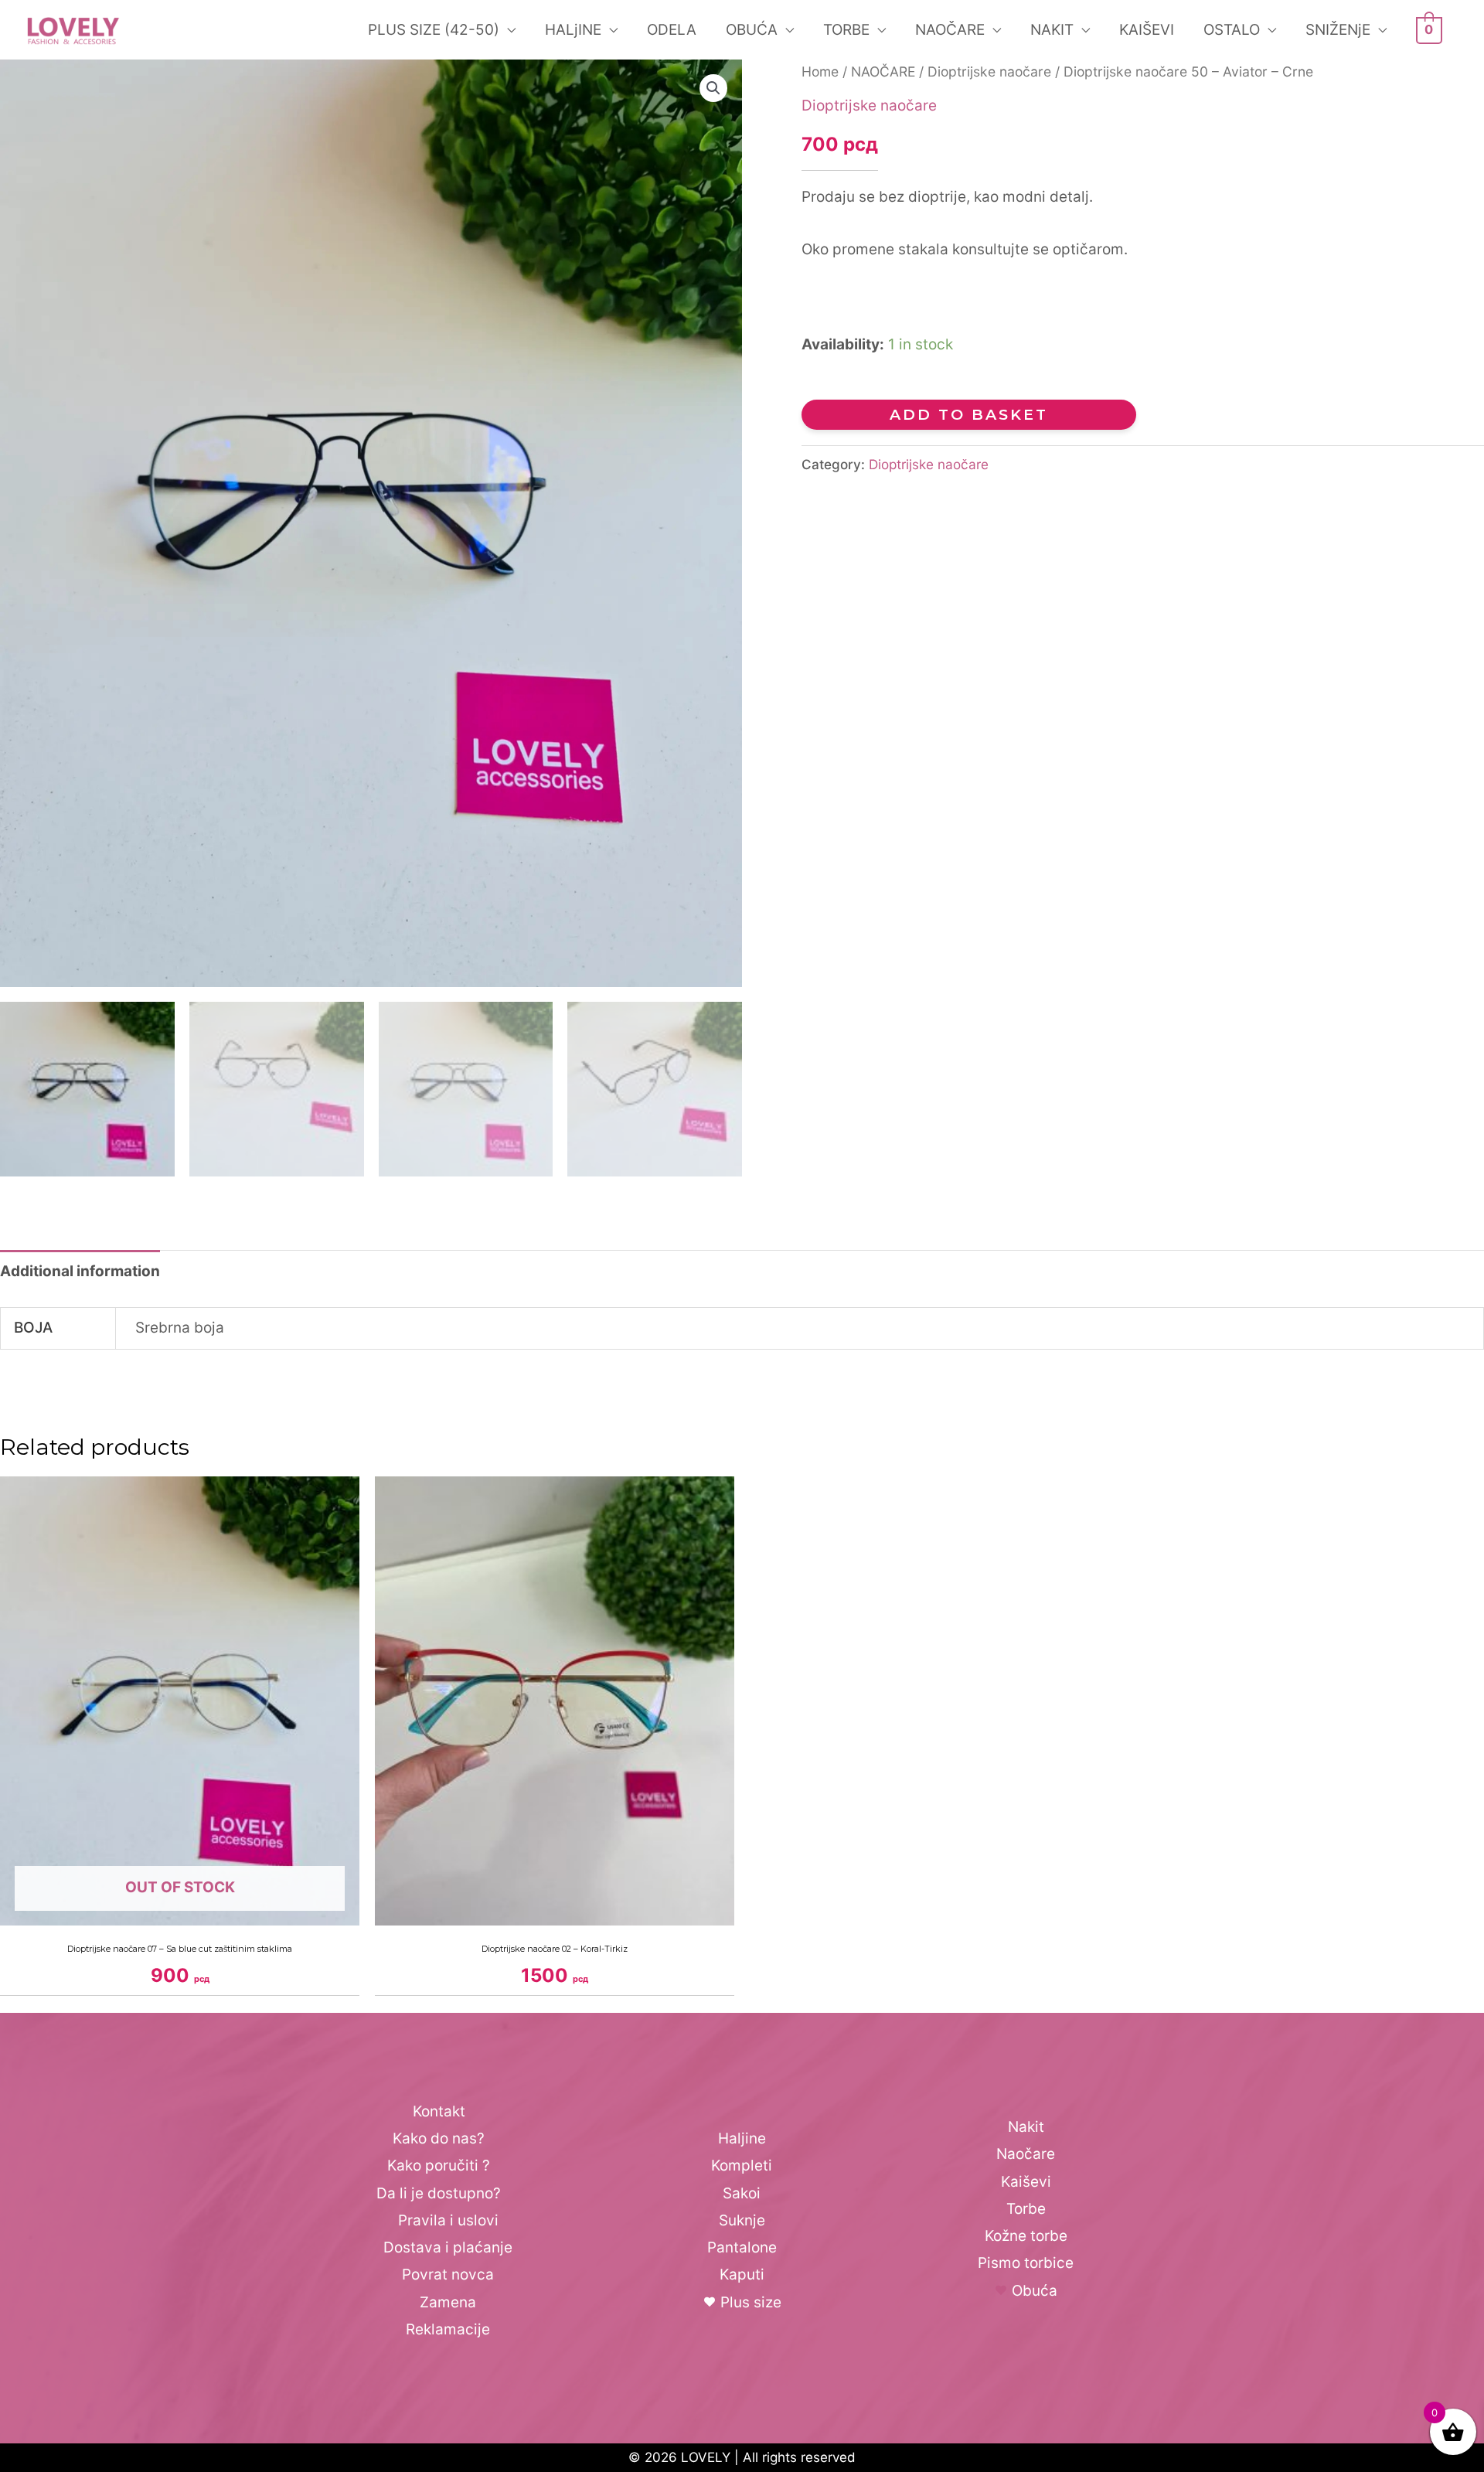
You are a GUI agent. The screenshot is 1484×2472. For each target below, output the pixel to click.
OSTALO (1232, 30)
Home (820, 72)
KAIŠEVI (1147, 30)
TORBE (846, 30)
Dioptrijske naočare (989, 72)
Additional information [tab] (80, 1271)
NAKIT (1052, 30)
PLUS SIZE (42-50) (434, 30)
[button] (713, 88)
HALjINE (573, 30)
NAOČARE (950, 30)
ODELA (672, 30)
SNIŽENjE (1338, 30)
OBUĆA (752, 30)
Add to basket (969, 415)
